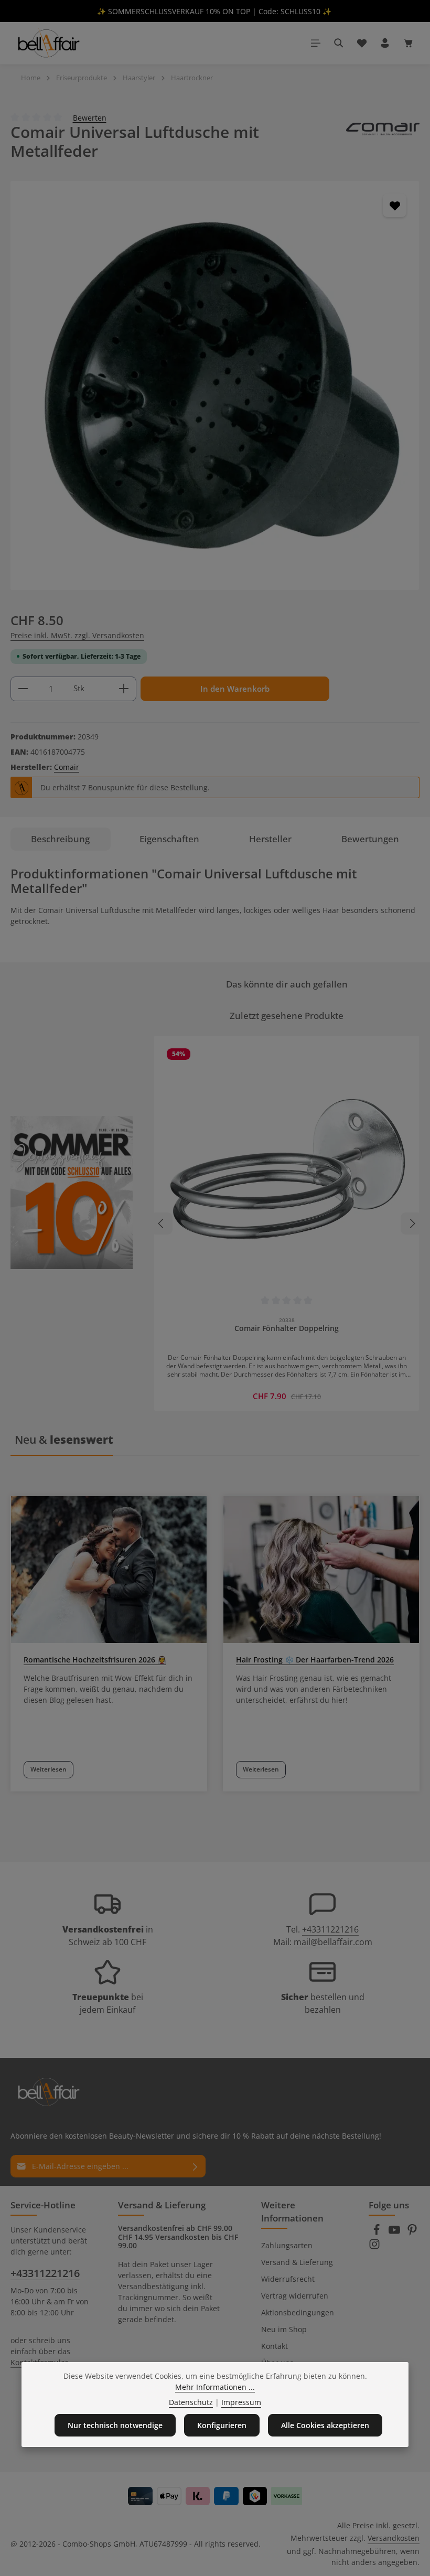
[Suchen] (339, 43)
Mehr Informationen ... (215, 2387)
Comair (67, 767)
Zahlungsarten (287, 2245)
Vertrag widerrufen (295, 2296)
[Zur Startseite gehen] (48, 43)
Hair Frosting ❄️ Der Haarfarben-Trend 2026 (315, 1660)
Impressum (241, 2402)
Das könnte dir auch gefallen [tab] (287, 984)
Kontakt (275, 2346)
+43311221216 (330, 1929)
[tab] (61, 839)
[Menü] (316, 43)
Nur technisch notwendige (115, 2425)
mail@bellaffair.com (333, 1942)
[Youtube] (395, 2233)
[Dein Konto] (385, 43)
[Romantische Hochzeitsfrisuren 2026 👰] (109, 1570)
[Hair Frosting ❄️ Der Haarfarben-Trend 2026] (321, 1570)
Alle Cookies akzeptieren (325, 2425)
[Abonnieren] (195, 2166)
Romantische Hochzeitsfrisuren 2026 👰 (95, 1660)
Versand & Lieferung (297, 2262)
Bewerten (90, 117)
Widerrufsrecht (288, 2279)
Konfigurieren (222, 2425)
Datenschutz (191, 2402)
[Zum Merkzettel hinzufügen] (395, 205)
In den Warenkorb (235, 689)
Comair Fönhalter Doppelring (287, 1328)
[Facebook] (378, 2233)
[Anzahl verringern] (23, 689)
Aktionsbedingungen (298, 2312)
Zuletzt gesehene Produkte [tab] (287, 1016)
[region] (215, 385)
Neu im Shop (284, 2329)
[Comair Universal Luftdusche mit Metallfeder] (215, 385)
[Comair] (383, 141)
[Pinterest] (412, 2233)
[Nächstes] (412, 1223)
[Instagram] (374, 2247)
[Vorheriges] (162, 1223)
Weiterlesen (49, 1769)
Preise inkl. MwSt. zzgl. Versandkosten (77, 635)
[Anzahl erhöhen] (124, 689)
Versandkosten (394, 2538)
